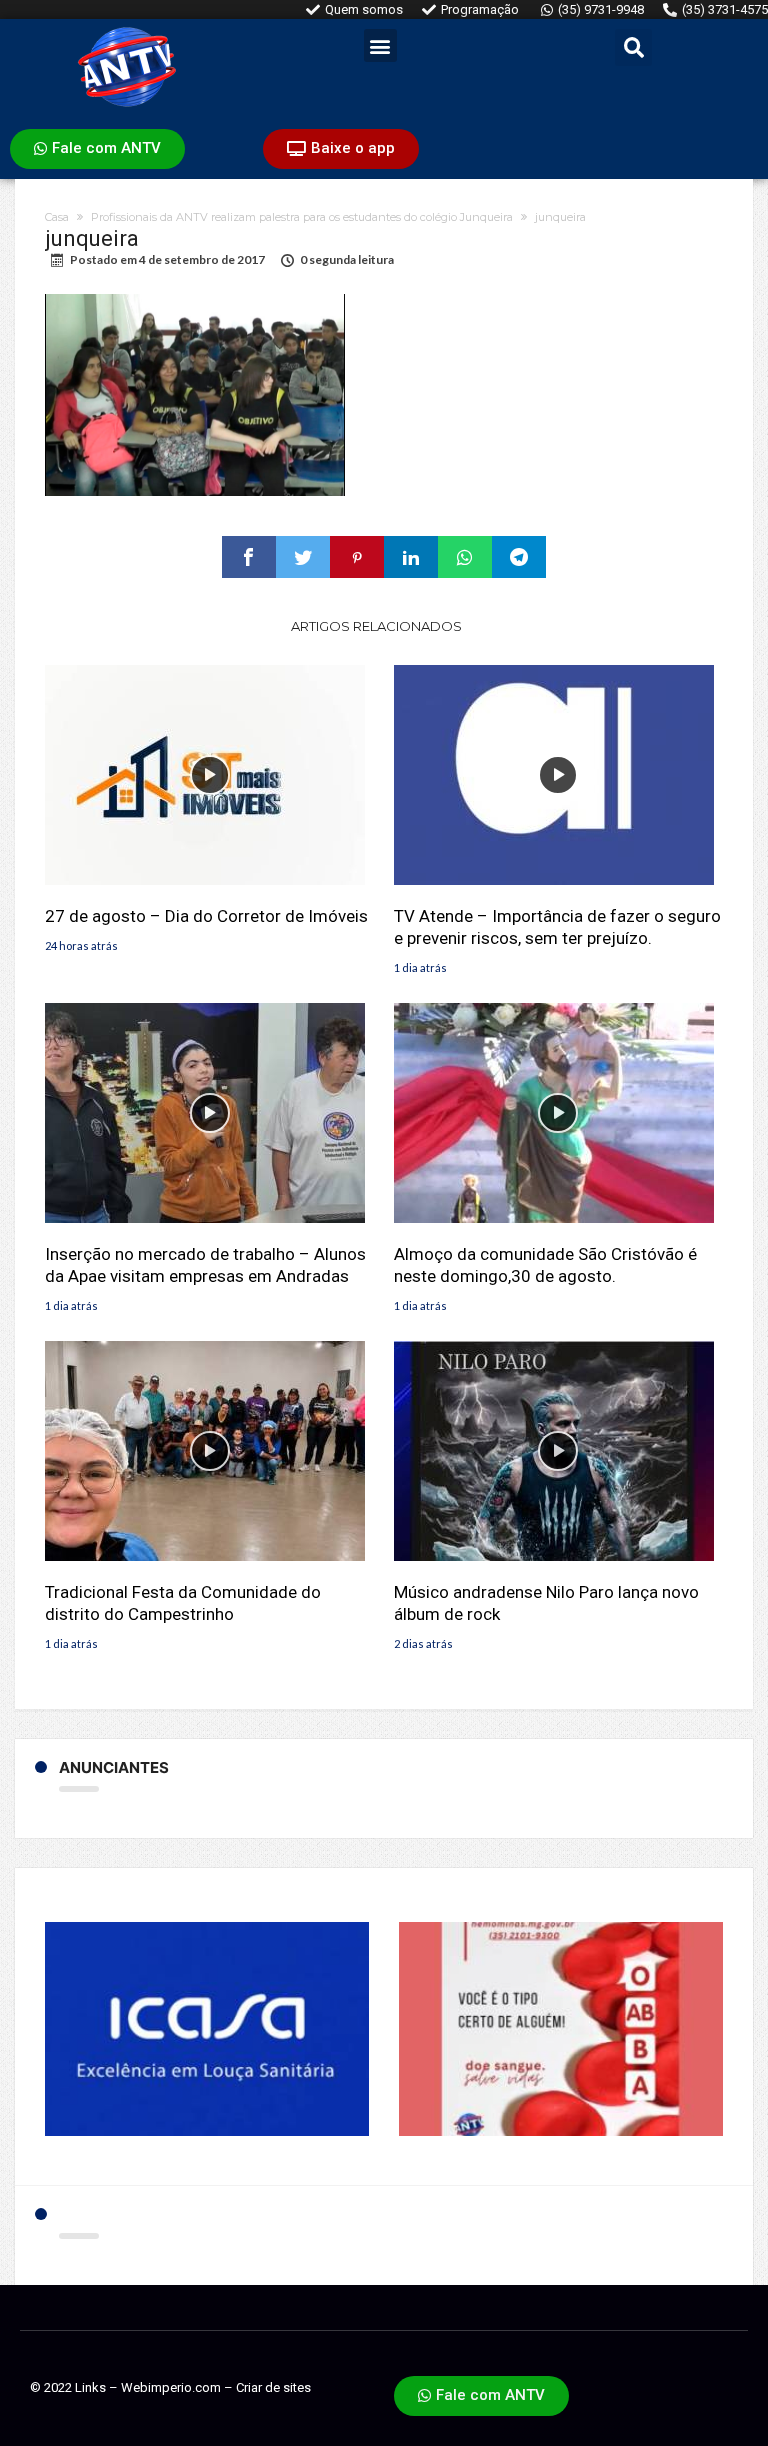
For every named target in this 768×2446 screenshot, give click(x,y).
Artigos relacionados (376, 626)
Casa (57, 217)
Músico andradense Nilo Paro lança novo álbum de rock (546, 1603)
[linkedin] (411, 557)
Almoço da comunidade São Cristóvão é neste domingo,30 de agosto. (545, 1265)
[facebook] (249, 557)
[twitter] (303, 557)
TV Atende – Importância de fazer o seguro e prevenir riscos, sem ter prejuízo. (557, 927)
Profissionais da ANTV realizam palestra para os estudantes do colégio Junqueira (302, 217)
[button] (380, 45)
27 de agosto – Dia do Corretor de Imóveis (206, 916)
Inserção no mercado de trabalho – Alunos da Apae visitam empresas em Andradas (205, 1265)
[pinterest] (357, 557)
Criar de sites (273, 2387)
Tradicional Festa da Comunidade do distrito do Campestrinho (183, 1603)
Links (90, 2387)
